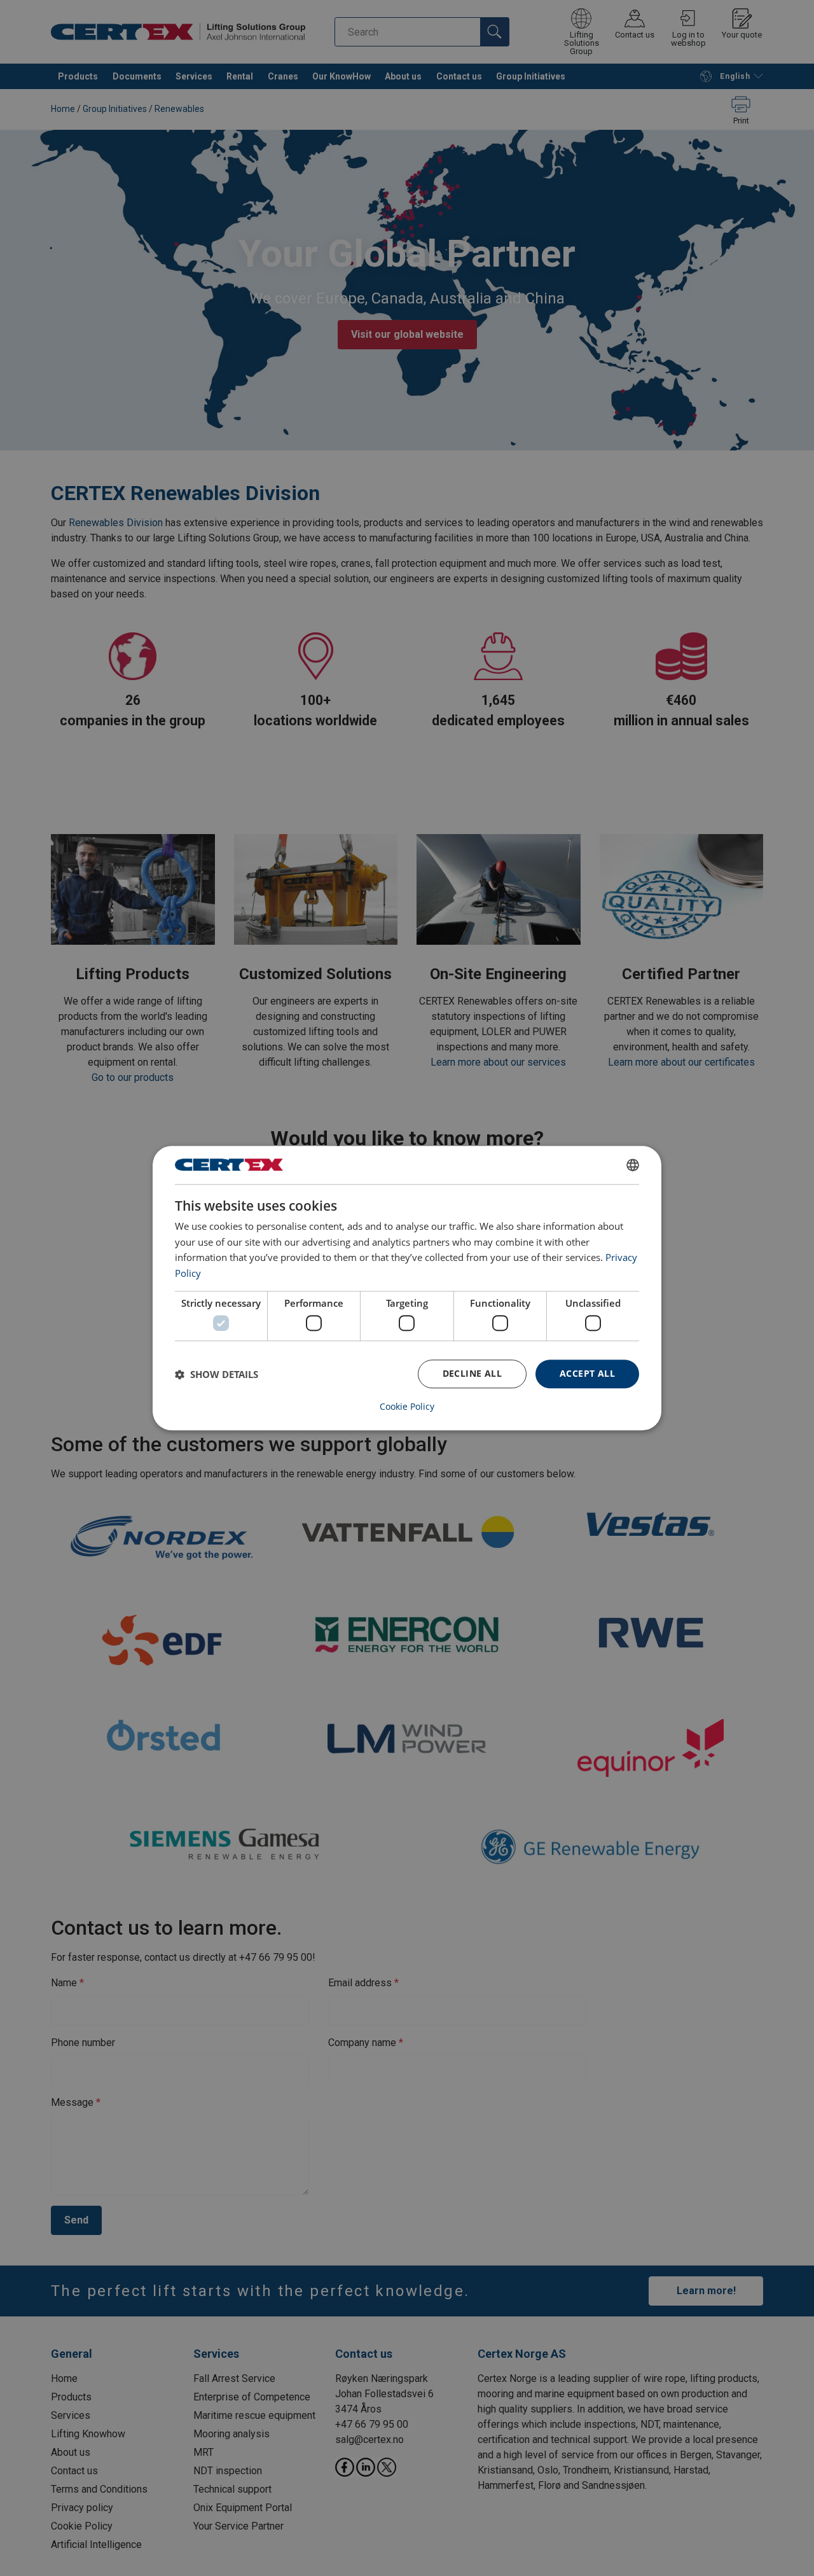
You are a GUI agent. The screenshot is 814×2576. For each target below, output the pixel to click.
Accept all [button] (587, 1374)
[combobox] (633, 1165)
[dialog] (407, 1288)
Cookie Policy (407, 1407)
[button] (217, 1374)
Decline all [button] (472, 1374)
